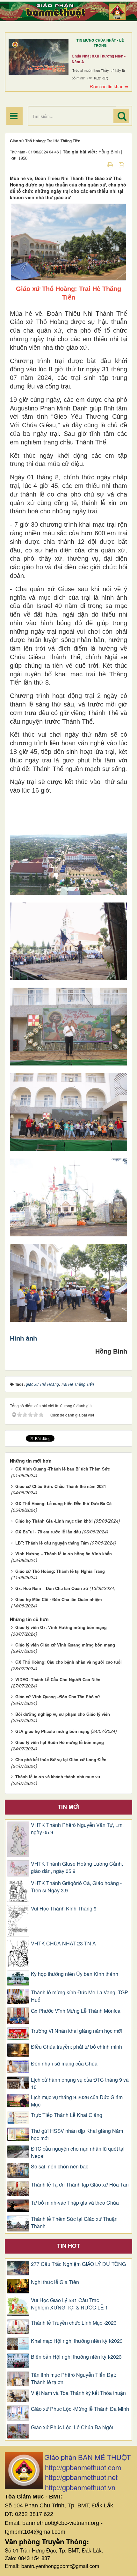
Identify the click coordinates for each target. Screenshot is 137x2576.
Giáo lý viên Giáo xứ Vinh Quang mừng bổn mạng (65, 1645)
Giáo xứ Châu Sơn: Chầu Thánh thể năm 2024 (61, 1486)
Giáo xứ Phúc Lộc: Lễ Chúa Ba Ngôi (72, 2427)
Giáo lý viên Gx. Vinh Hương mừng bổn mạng (61, 1627)
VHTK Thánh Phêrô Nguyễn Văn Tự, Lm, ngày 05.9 (77, 1829)
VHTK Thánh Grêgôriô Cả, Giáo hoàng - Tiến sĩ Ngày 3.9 (76, 1887)
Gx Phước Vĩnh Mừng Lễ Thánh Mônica (76, 2011)
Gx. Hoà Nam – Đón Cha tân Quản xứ (52, 1588)
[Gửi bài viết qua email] (99, 164)
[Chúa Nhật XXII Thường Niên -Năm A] (39, 57)
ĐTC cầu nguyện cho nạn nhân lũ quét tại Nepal (78, 2152)
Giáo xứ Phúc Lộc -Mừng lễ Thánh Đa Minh (80, 2409)
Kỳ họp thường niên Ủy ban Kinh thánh (75, 1974)
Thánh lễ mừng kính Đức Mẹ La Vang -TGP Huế (79, 1996)
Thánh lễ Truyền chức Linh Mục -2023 (74, 2323)
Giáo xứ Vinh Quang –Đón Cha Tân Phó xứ (58, 1697)
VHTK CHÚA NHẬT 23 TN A (63, 1944)
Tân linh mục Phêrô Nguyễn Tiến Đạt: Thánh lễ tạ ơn (73, 2379)
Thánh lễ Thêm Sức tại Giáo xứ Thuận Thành (74, 2223)
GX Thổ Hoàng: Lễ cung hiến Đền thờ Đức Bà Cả (63, 1503)
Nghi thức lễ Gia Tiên (55, 2282)
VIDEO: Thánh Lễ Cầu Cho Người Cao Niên (58, 1679)
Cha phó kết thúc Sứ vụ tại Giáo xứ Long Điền (61, 1759)
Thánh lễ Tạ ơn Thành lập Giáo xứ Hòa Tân (80, 2185)
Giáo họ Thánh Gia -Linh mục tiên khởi (54, 1521)
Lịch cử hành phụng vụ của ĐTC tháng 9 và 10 (80, 2083)
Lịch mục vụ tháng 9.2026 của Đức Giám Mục (77, 2101)
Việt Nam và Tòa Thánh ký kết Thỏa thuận (78, 2393)
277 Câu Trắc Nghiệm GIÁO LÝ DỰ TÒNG (78, 2264)
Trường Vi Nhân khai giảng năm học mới (76, 2031)
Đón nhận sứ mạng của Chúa (64, 2064)
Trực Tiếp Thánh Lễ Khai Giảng (67, 2115)
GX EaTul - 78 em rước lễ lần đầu (48, 1532)
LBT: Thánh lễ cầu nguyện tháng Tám (52, 1543)
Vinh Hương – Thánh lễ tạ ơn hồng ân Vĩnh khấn (64, 1554)
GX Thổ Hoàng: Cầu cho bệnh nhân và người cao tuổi (68, 1662)
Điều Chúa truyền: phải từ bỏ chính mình (76, 2047)
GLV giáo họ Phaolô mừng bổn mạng (52, 1731)
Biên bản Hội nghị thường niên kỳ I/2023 (76, 2357)
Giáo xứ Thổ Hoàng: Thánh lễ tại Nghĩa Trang (60, 1571)
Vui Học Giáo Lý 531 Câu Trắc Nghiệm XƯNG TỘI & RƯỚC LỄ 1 (69, 2304)
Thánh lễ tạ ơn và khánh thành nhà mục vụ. (58, 1777)
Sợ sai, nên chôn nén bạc (60, 2167)
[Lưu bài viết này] (122, 164)
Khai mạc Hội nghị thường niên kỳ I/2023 (77, 2341)
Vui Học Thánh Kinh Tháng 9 (64, 1909)
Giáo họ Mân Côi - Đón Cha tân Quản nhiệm (59, 1599)
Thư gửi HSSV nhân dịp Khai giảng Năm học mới (77, 2135)
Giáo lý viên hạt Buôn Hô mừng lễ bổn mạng (60, 1742)
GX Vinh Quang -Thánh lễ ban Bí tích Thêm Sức (63, 1469)
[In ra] (111, 164)
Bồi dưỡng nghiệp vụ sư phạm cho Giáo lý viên (63, 1714)
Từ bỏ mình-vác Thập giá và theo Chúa (75, 2203)
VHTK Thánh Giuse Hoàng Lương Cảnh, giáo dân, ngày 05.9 (77, 1867)
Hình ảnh (23, 1338)
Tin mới (69, 1807)
